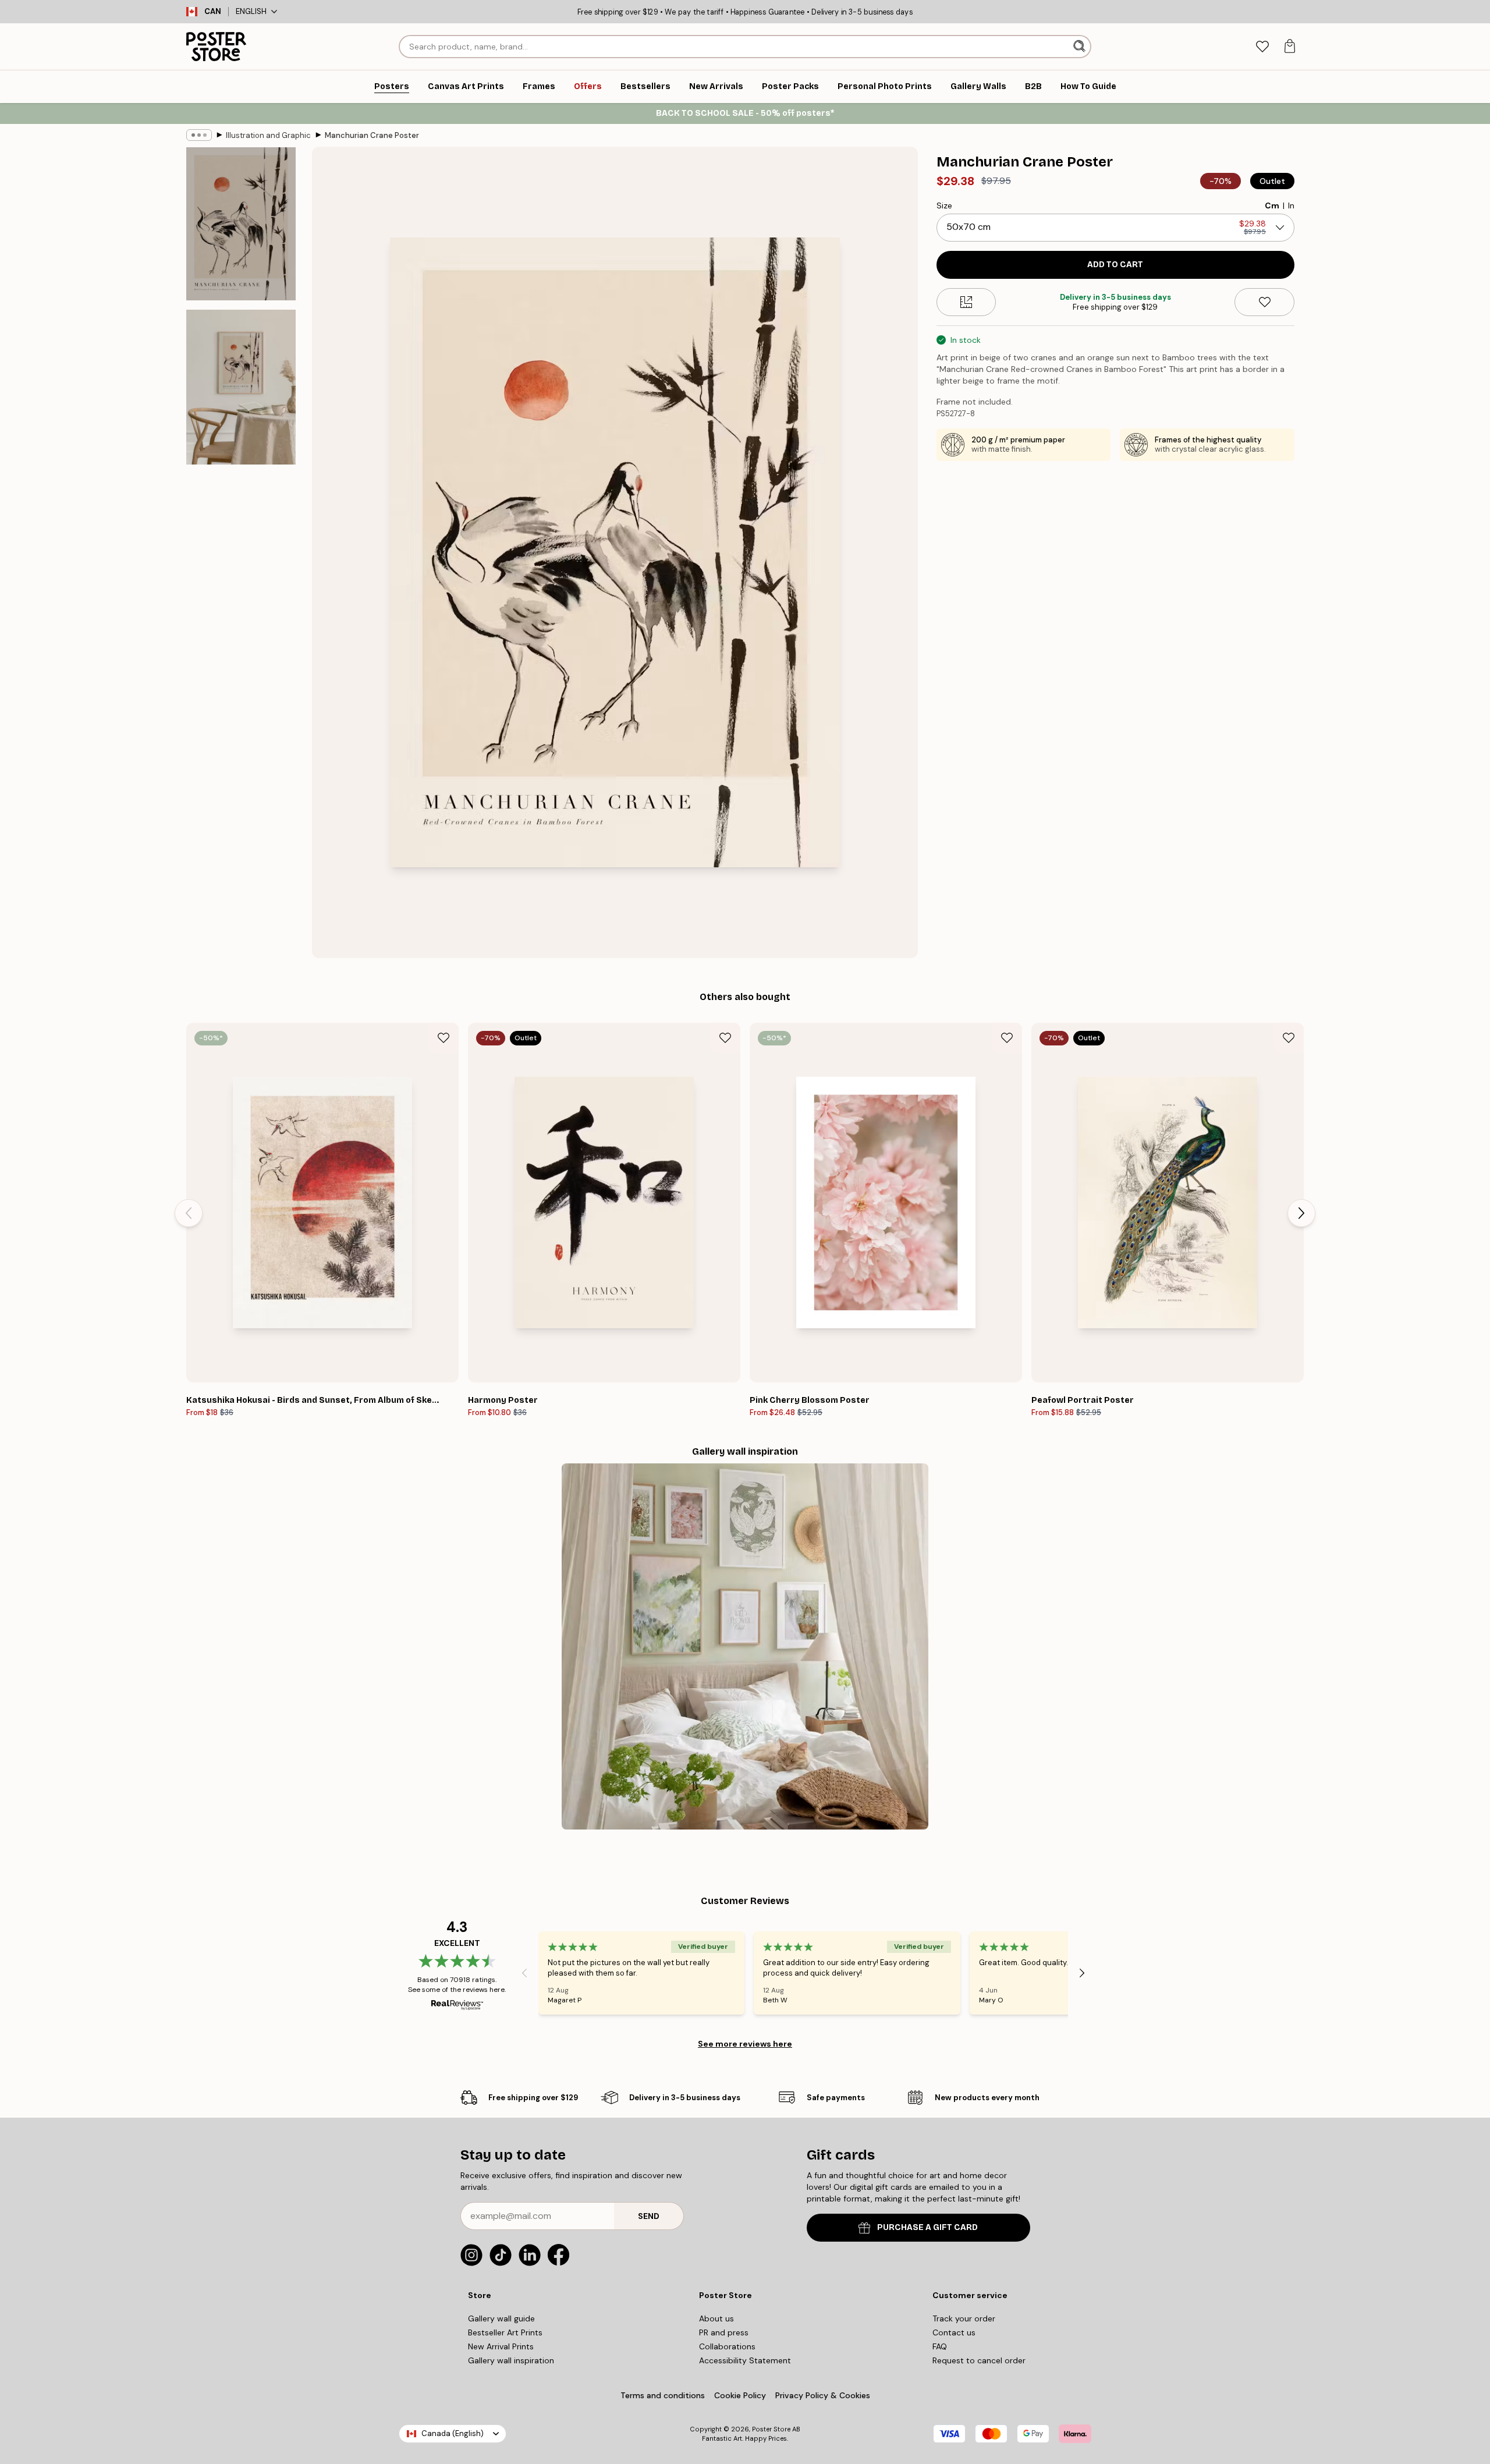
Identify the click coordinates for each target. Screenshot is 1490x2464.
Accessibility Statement (745, 2360)
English (251, 11)
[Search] (1081, 47)
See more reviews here (745, 2044)
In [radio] (1291, 205)
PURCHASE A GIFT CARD (927, 2227)
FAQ (940, 2346)
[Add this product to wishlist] (1264, 302)
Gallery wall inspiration (511, 2360)
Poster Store (771, 2429)
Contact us (954, 2332)
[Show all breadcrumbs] (199, 135)
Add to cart (1115, 265)
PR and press (724, 2332)
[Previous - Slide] (189, 1213)
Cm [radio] (1272, 205)
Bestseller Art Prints (505, 2332)
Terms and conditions (663, 2395)
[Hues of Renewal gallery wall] (745, 1646)
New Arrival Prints (501, 2346)
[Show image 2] (241, 387)
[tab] (1262, 47)
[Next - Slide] (1301, 1213)
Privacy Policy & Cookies (823, 2395)
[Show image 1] (241, 224)
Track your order (964, 2318)
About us (716, 2318)
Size (944, 205)
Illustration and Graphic (268, 135)
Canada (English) (453, 2433)
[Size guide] (966, 302)
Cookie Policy (740, 2395)
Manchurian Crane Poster (372, 135)
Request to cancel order (979, 2360)
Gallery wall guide (501, 2318)
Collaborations (727, 2346)
